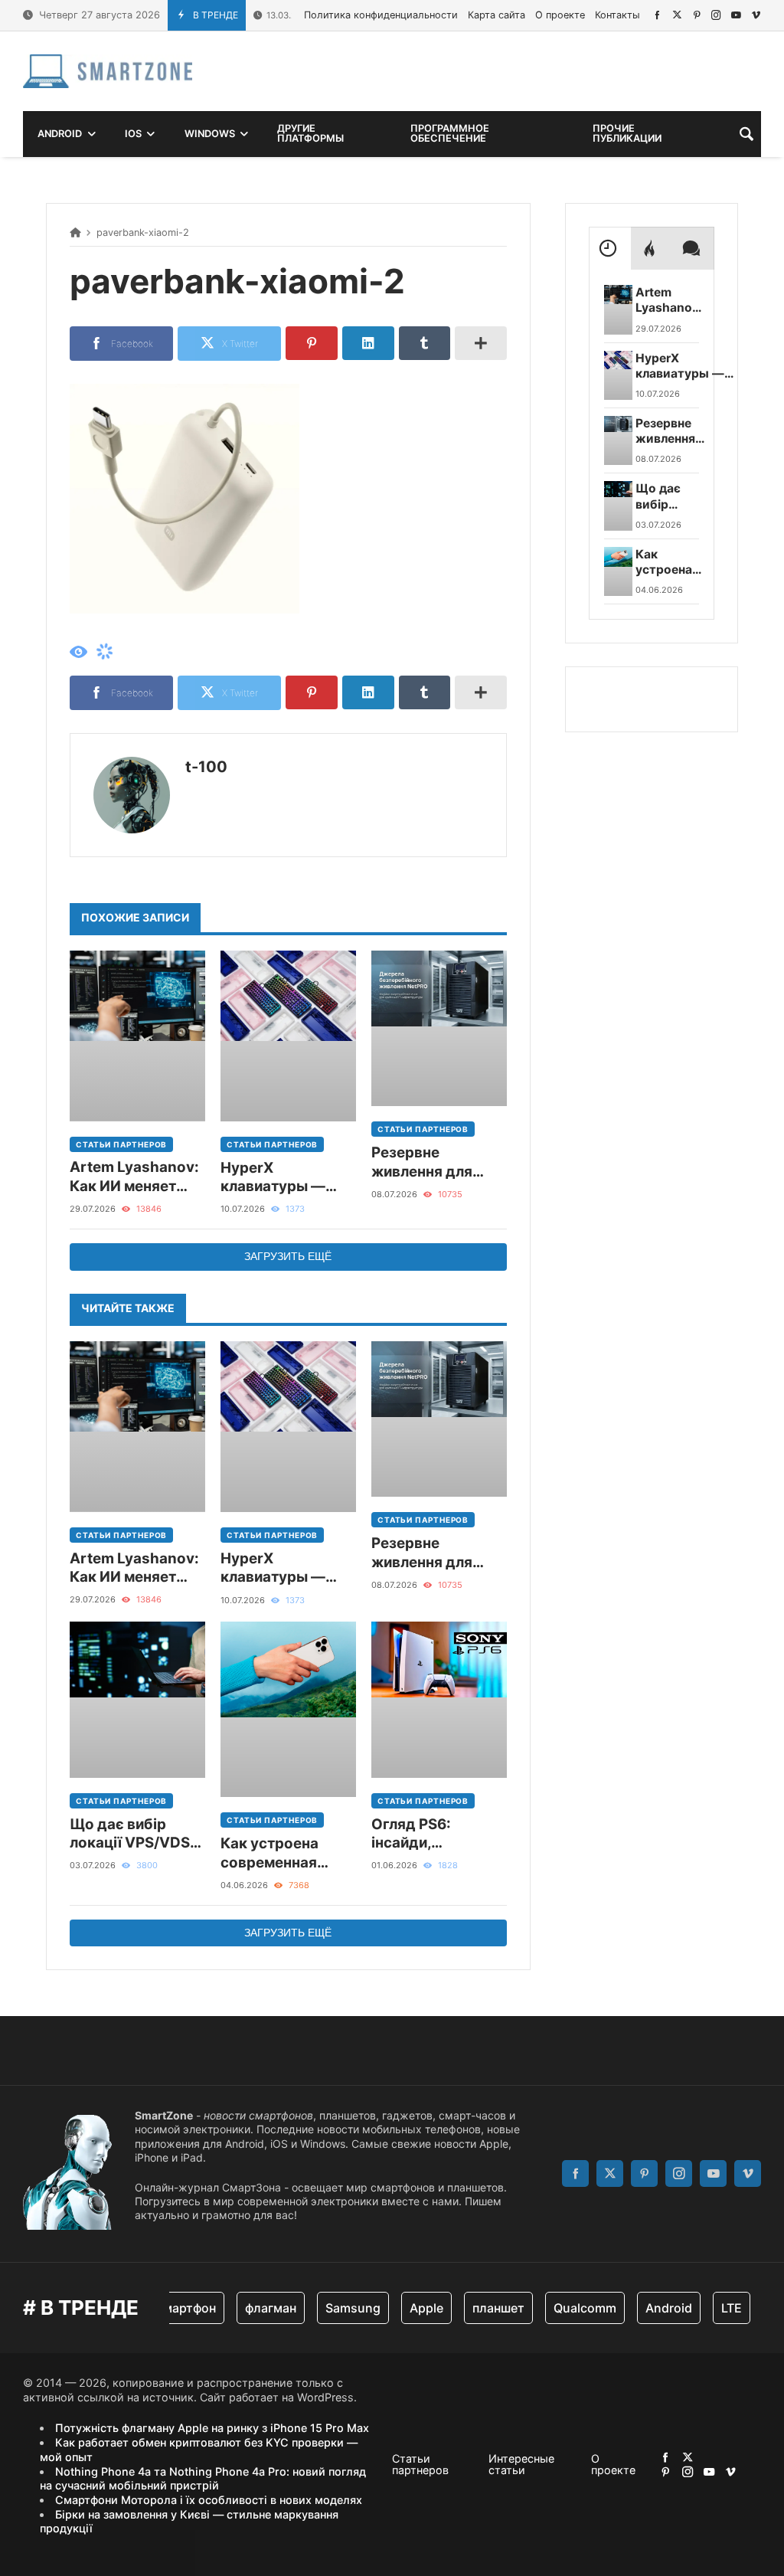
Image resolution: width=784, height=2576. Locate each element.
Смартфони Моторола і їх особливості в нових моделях (209, 2500)
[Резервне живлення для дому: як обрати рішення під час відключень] (439, 1028)
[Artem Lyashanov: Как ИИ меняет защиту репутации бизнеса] (137, 1036)
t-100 (206, 767)
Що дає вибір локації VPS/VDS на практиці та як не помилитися (131, 1834)
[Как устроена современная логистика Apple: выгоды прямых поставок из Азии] (288, 1710)
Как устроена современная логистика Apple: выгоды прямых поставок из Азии (283, 1853)
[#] (657, 15)
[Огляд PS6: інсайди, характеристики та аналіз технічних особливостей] (439, 1700)
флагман (248, 2308)
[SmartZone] (108, 71)
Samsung (331, 2308)
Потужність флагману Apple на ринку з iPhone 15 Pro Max (212, 2428)
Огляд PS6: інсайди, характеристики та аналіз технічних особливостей (430, 1834)
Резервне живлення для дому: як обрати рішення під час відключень (430, 1162)
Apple (404, 2308)
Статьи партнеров (121, 1144)
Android (647, 2308)
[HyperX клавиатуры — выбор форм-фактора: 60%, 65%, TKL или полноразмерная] (288, 1036)
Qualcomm (563, 2308)
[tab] (610, 248)
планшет (476, 2308)
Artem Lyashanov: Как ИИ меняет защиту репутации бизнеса (137, 1177)
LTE (709, 2308)
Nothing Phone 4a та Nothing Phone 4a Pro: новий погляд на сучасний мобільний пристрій (203, 2479)
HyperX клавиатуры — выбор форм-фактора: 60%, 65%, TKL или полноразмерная (282, 1178)
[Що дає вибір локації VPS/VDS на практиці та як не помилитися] (137, 1700)
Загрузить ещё (288, 1256)
